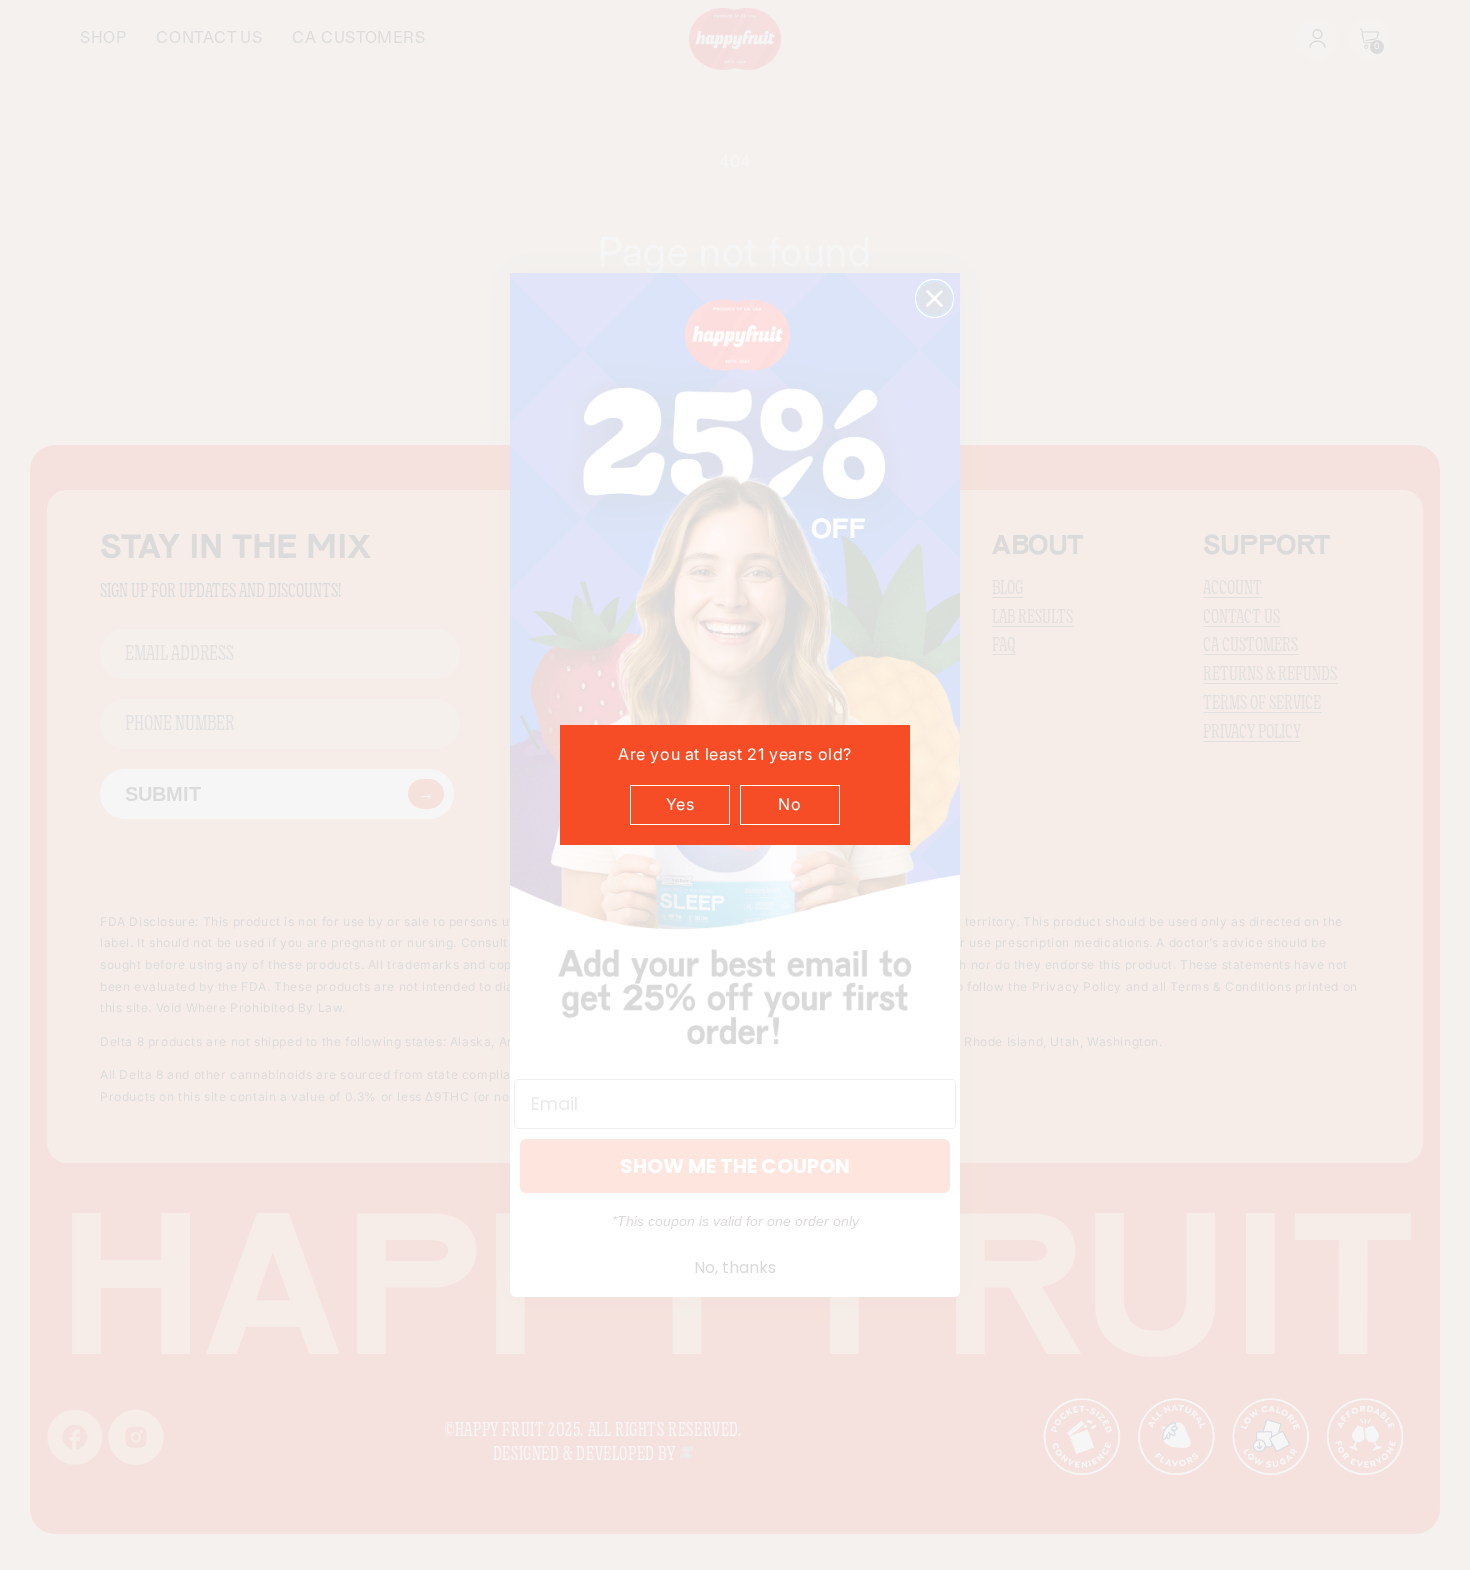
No (789, 804)
